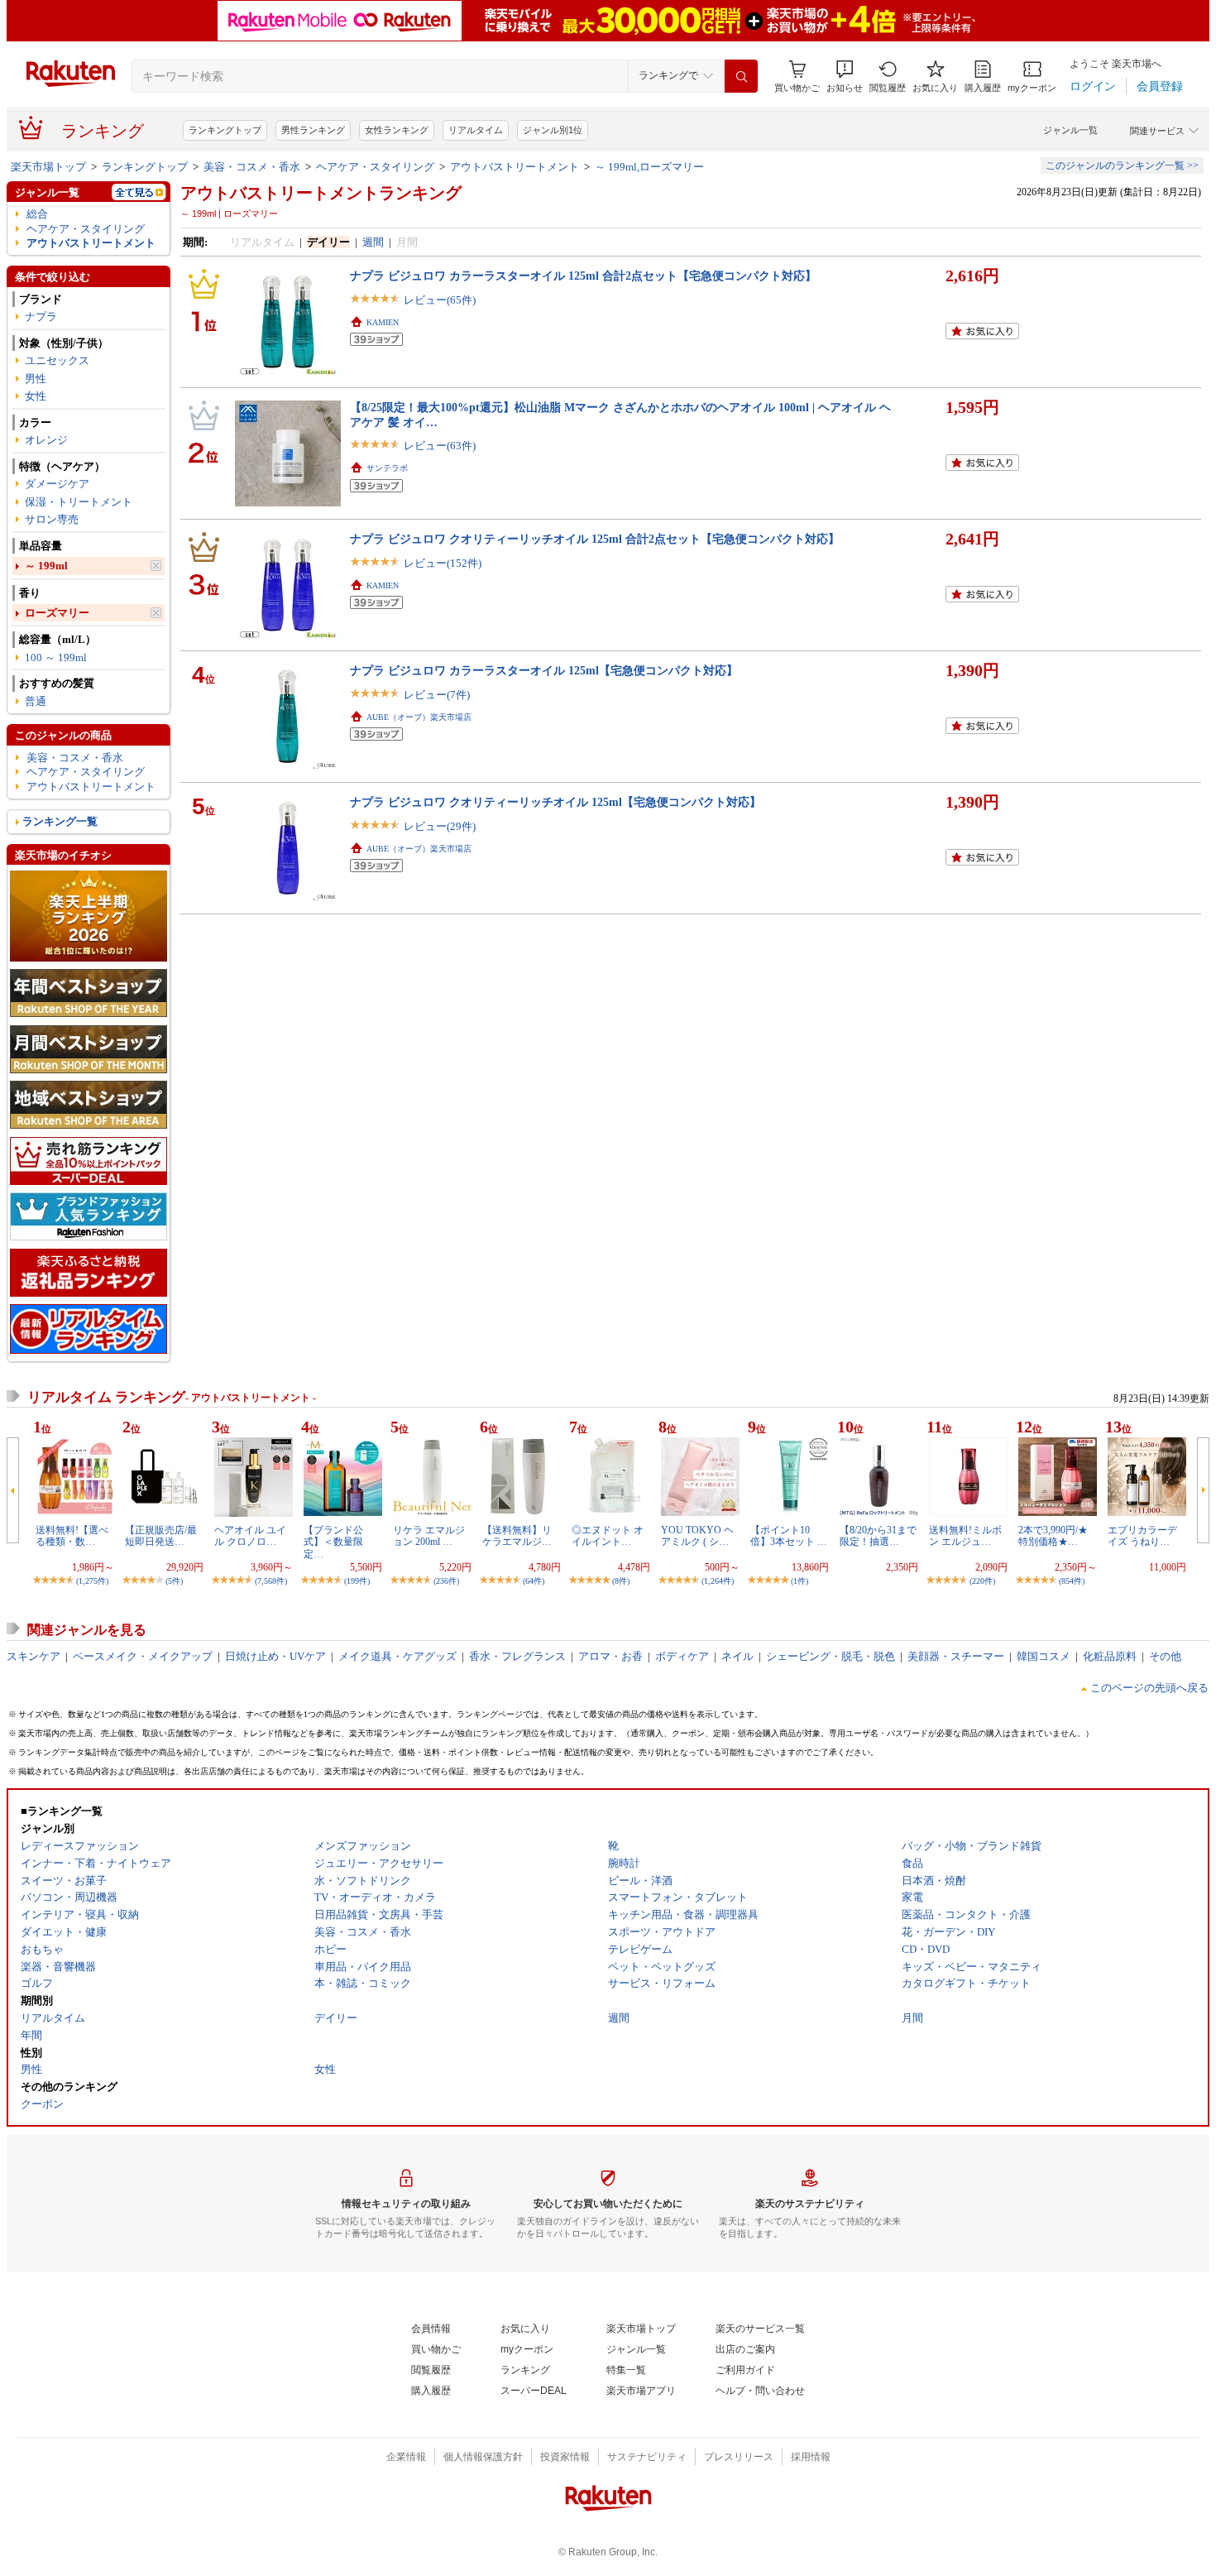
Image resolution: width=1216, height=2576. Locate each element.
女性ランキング (397, 130)
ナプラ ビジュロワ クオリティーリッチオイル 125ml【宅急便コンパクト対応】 (555, 802)
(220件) (982, 1581)
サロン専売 (52, 519)
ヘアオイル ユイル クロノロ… (250, 1536)
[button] (845, 77)
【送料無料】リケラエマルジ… (517, 1536)
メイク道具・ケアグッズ (397, 1656)
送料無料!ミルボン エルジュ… (965, 1536)
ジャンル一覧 (1070, 130)
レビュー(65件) (440, 300)
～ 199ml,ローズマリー (649, 167)
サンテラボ (387, 468)
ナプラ (41, 317)
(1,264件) (718, 1581)
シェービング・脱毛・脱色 (831, 1656)
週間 (373, 242)
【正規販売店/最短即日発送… (161, 1536)
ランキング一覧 (60, 821)
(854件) (1072, 1581)
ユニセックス (57, 360)
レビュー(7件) (437, 695)
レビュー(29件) (440, 826)
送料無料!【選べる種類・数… (72, 1536)
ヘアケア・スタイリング (375, 167)
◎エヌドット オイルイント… (608, 1536)
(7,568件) (271, 1581)
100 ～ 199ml (56, 657)
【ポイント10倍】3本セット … (789, 1536)
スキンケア (34, 1656)
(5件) (174, 1581)
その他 (1165, 1656)
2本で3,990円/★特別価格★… (1053, 1536)
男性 (36, 379)
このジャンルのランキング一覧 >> (1122, 165)
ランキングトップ (225, 130)
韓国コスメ (1044, 1656)
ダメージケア (57, 484)
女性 (36, 396)
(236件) (446, 1581)
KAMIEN (383, 322)
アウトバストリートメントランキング (321, 193)
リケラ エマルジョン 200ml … (429, 1536)
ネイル (737, 1656)
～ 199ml (46, 566)
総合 (37, 214)
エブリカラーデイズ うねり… (1142, 1536)
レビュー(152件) (443, 563)
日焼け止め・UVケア (275, 1656)
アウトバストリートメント (515, 167)
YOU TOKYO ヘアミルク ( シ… (697, 1536)
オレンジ (46, 440)
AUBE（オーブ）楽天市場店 (419, 717)
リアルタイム (476, 130)
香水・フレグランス (517, 1656)
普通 (36, 701)
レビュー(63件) (440, 446)
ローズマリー (57, 613)
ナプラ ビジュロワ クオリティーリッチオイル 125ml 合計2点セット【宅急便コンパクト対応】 (595, 539)
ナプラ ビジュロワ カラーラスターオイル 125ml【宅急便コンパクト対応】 (544, 670)
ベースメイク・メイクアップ (143, 1656)
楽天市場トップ (48, 167)
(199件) (357, 1581)
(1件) (799, 1581)
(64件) (534, 1581)
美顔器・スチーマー (956, 1656)
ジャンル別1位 (553, 130)
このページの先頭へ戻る (1149, 1688)
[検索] (741, 76)
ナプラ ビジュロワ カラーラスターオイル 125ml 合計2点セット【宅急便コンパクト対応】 (583, 276)
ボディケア (682, 1656)
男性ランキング (313, 130)
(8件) (621, 1581)
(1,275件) (92, 1581)
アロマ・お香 (610, 1656)
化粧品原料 (1110, 1656)
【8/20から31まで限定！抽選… (878, 1536)
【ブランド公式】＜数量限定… (333, 1542)
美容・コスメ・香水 (252, 167)
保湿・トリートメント (79, 502)
